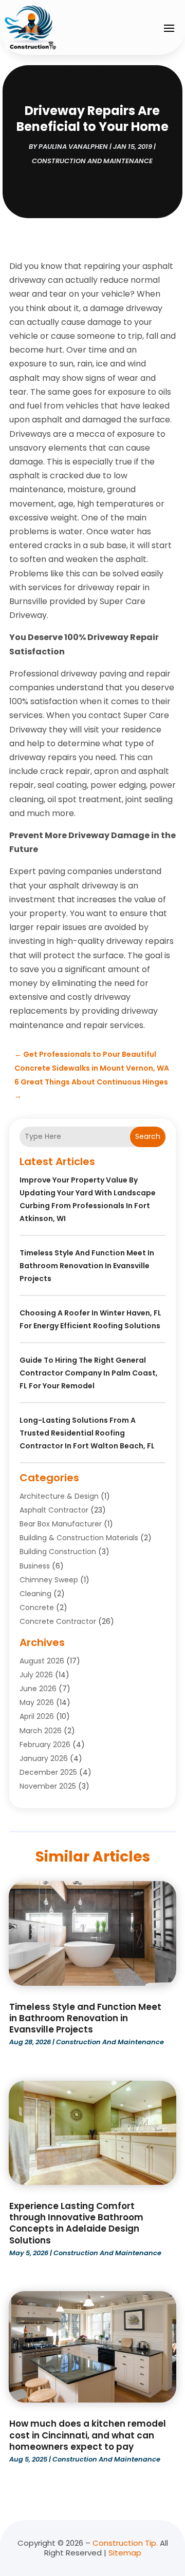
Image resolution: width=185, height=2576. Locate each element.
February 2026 (45, 1745)
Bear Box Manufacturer (61, 1524)
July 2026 (36, 1675)
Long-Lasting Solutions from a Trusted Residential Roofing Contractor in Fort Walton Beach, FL (87, 1433)
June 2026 (38, 1689)
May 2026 (37, 1702)
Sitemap (125, 2553)
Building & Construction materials (79, 1538)
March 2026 (41, 1731)
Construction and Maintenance (92, 161)
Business (35, 1566)
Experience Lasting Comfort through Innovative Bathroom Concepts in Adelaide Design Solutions (76, 2223)
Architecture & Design (59, 1496)
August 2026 (42, 1661)
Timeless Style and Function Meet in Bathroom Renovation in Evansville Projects (87, 1266)
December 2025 (48, 1772)
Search (148, 1136)
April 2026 (37, 1716)
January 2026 (44, 1758)
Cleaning (35, 1594)
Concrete (37, 1607)
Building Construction (58, 1552)
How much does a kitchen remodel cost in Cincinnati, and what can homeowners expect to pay (88, 2435)
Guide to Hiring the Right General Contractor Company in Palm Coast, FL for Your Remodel (89, 1373)
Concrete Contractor (58, 1621)
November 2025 (48, 1786)
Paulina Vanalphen (73, 147)
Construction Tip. (125, 2543)
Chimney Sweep (49, 1580)
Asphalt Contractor (54, 1510)
